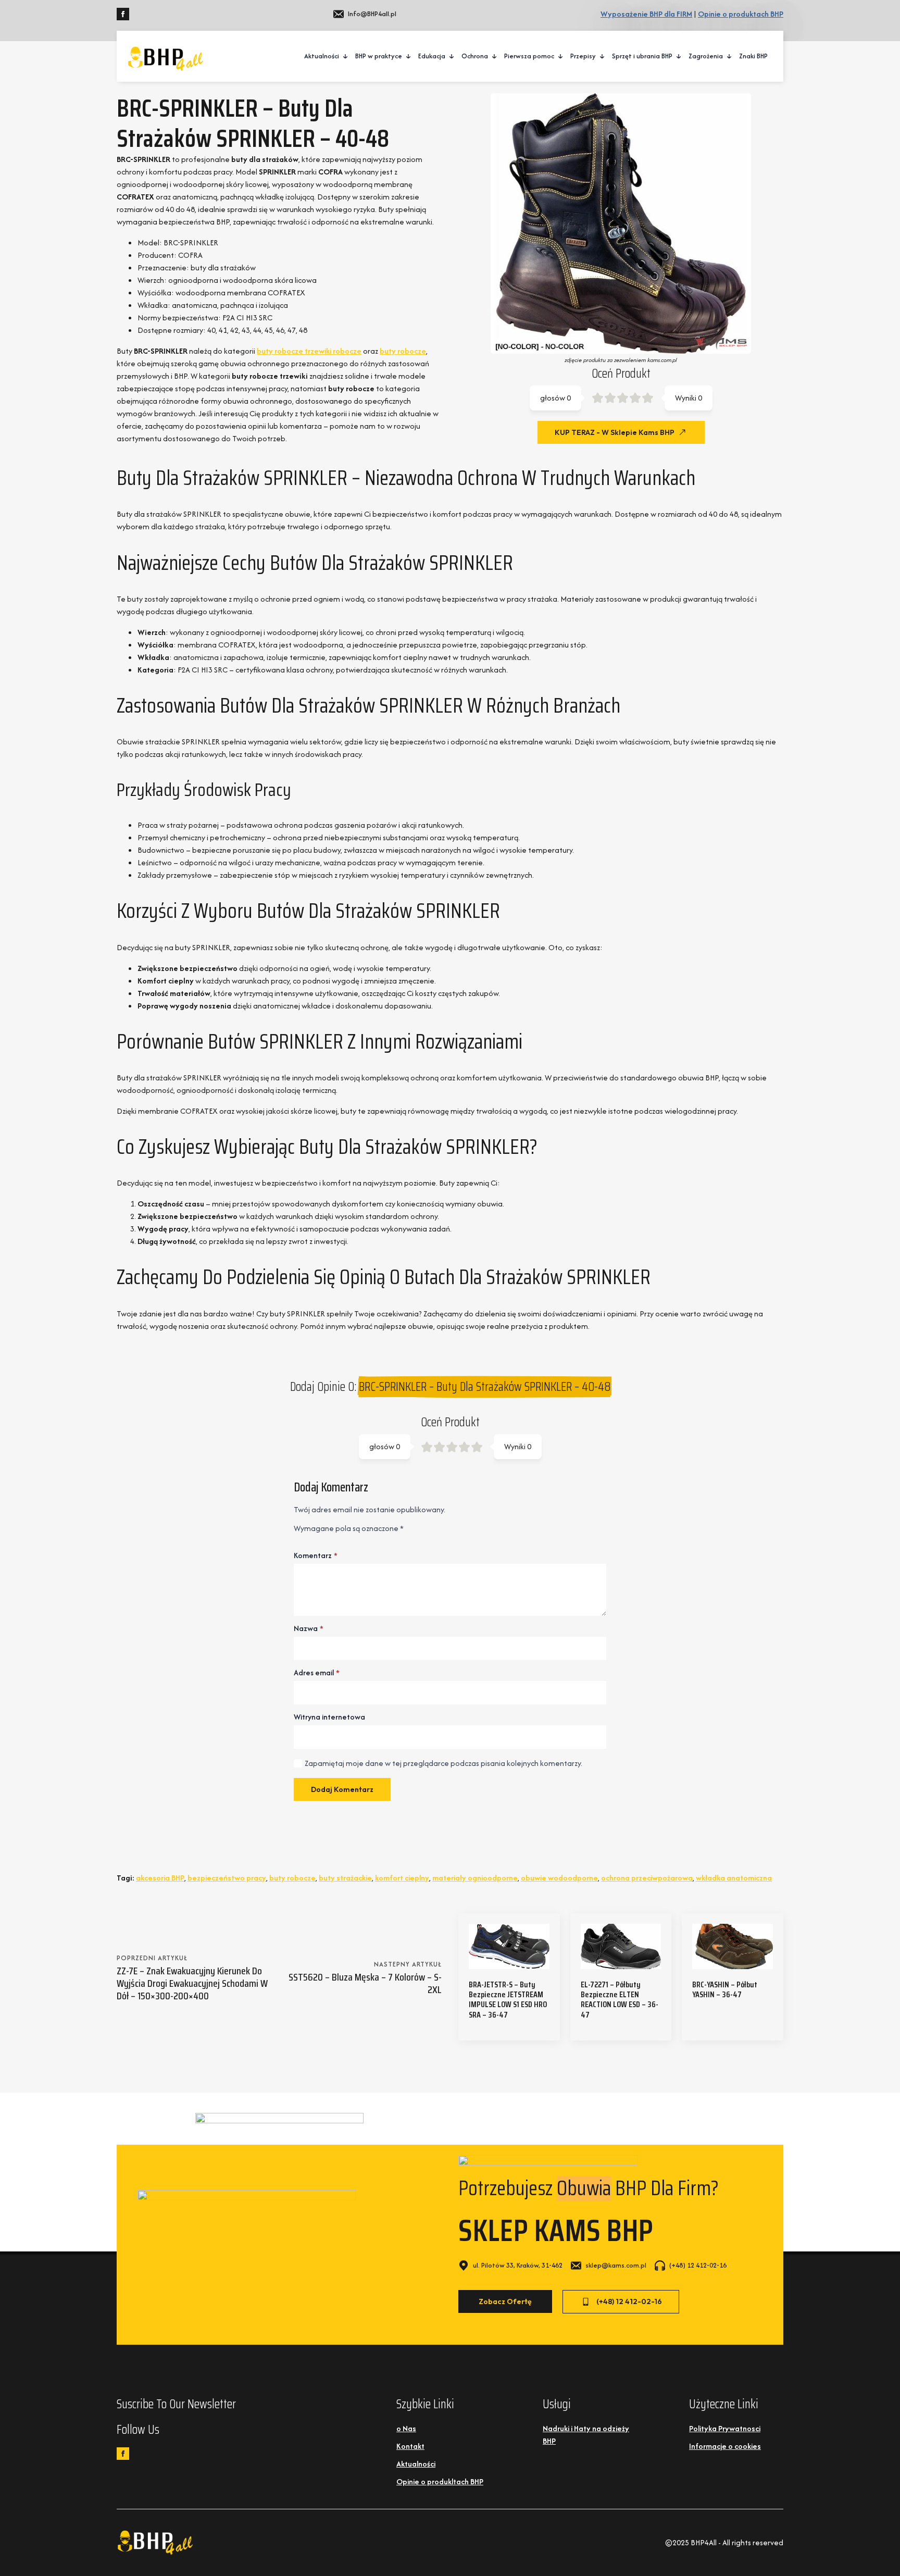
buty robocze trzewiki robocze (309, 351)
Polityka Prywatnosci (725, 2428)
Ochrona (475, 56)
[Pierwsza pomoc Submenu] (561, 56)
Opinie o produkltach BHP (440, 2481)
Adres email (317, 1673)
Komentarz (316, 1555)
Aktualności (322, 56)
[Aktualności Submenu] (346, 56)
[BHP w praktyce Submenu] (409, 56)
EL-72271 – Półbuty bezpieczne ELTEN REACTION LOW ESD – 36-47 (620, 2000)
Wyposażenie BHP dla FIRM (646, 14)
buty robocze (403, 351)
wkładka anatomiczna (734, 1878)
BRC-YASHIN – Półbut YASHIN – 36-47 (725, 1989)
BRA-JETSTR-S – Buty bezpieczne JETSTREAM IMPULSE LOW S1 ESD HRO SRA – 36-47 (508, 2000)
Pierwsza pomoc (529, 56)
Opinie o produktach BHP (741, 14)
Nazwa (309, 1628)
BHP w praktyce (379, 56)
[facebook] (123, 14)
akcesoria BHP (160, 1878)
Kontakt (410, 2446)
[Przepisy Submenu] (603, 56)
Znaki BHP (753, 56)
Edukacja (432, 56)
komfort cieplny (402, 1878)
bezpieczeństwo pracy (227, 1878)
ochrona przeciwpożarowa (647, 1878)
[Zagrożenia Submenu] (730, 56)
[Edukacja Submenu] (452, 56)
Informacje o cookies (725, 2446)
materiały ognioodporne (475, 1878)
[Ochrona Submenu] (495, 56)
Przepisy (583, 56)
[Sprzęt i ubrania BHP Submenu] (679, 56)
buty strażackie (345, 1878)
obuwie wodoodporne (559, 1878)
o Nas (406, 2428)
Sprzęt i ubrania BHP (642, 56)
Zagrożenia (706, 56)
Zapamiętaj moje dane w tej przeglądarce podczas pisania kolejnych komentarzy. (443, 1763)
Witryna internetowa (329, 1717)
